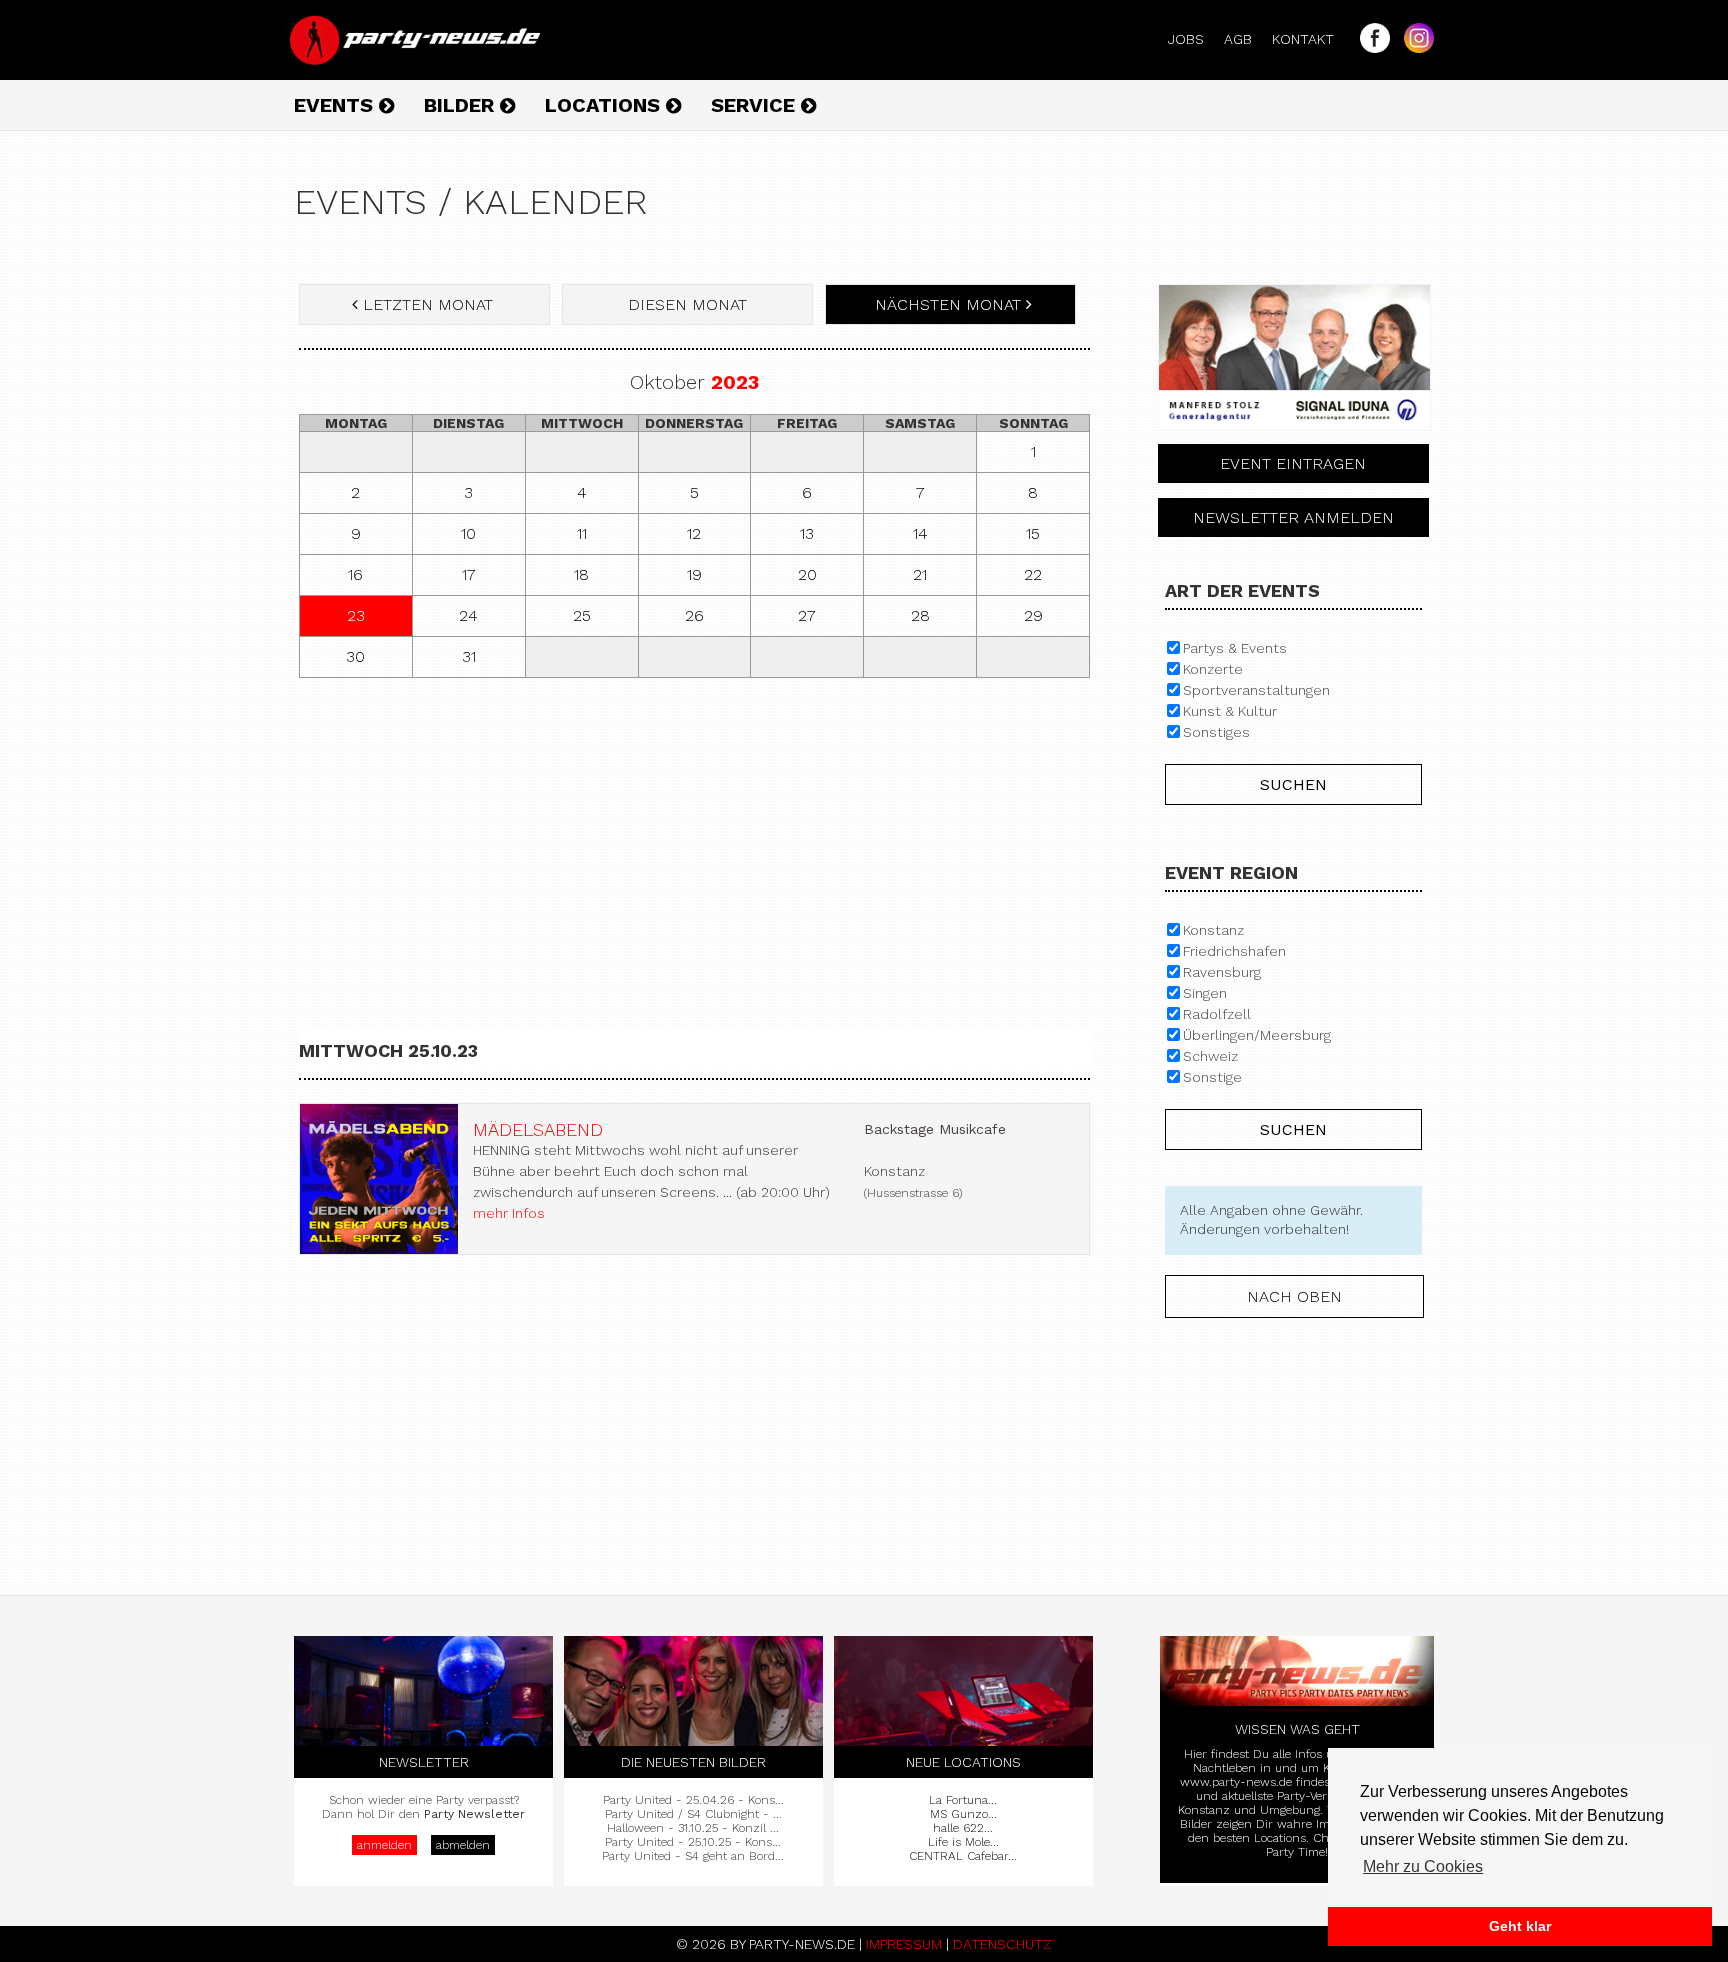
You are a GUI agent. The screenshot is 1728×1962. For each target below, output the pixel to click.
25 (582, 615)
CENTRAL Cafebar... (963, 1856)
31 (469, 656)
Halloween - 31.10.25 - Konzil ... (693, 1828)
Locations (605, 105)
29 (1033, 615)
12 (694, 533)
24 (468, 615)
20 (807, 574)
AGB (1246, 39)
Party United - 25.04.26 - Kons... (693, 1800)
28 (920, 615)
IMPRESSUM (904, 1944)
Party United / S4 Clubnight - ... (693, 1814)
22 (1033, 574)
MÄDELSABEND (538, 1129)
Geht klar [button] (1520, 1926)
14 (920, 533)
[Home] (417, 60)
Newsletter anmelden (1293, 517)
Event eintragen (1293, 463)
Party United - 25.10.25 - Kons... (693, 1842)
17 (469, 574)
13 (807, 533)
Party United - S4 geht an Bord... (693, 1856)
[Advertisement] (694, 838)
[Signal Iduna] (1294, 436)
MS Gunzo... (963, 1814)
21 (920, 574)
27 (807, 615)
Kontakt (1311, 39)
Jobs (1194, 39)
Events (336, 105)
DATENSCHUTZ (1002, 1944)
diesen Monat (687, 304)
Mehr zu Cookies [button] (1423, 1866)
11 (582, 533)
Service (756, 105)
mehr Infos (509, 1213)
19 (694, 574)
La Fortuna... (963, 1800)
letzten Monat (428, 304)
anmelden (384, 1845)
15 (1033, 533)
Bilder (462, 105)
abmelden (463, 1845)
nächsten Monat (948, 304)
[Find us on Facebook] (1370, 48)
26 (694, 615)
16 (355, 574)
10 (468, 533)
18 (581, 574)
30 (355, 656)
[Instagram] (1414, 48)
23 (356, 615)
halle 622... (963, 1828)
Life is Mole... (963, 1842)
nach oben (1294, 1296)
